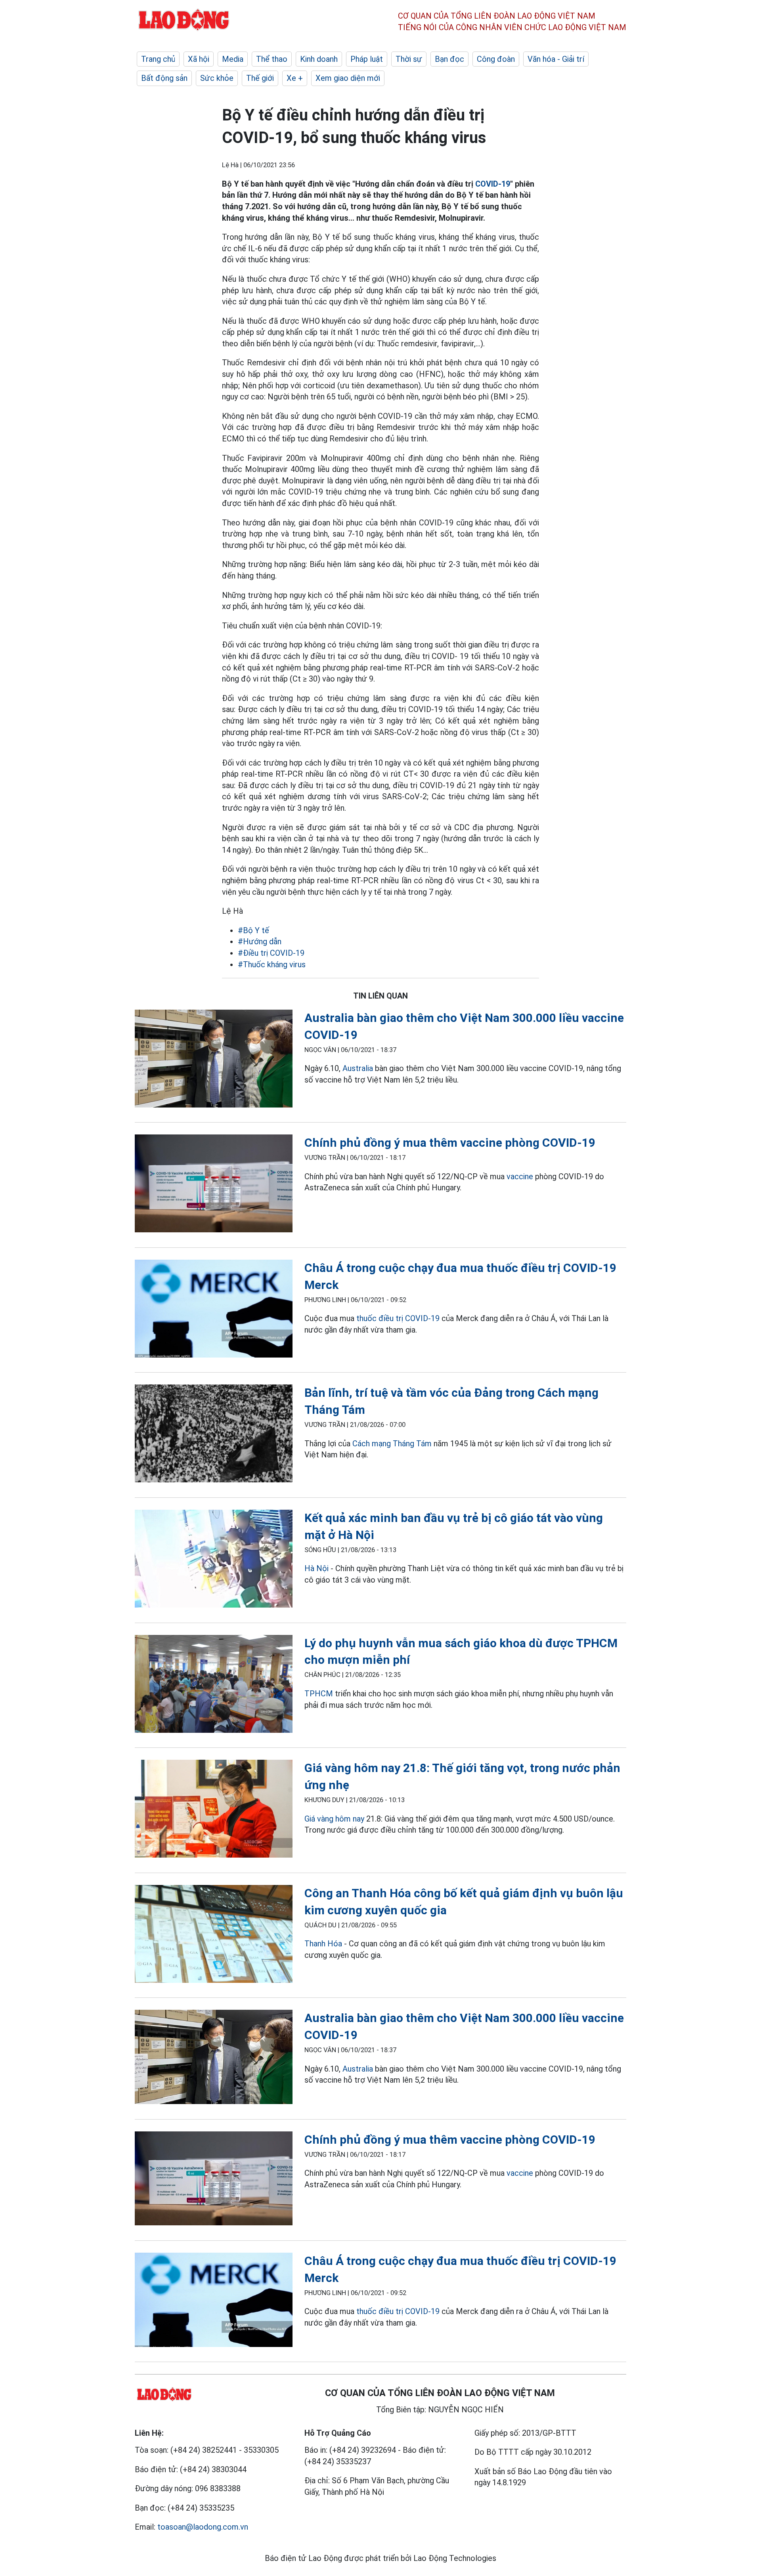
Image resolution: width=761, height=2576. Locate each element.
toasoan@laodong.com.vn (203, 2527)
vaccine (520, 1176)
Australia (358, 1068)
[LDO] (214, 1060)
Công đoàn (496, 59)
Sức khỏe (217, 78)
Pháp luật (367, 59)
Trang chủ (158, 59)
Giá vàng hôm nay (334, 1819)
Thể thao (272, 59)
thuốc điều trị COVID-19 (398, 1318)
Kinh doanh (319, 59)
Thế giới (260, 78)
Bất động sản (164, 78)
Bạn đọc (449, 59)
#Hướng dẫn (260, 941)
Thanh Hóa (323, 1944)
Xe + (295, 78)
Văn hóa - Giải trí (556, 59)
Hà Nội (316, 1568)
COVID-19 (493, 184)
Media (233, 59)
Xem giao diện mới (348, 78)
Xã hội (199, 59)
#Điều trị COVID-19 (271, 953)
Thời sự (409, 59)
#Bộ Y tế (253, 930)
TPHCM (319, 1694)
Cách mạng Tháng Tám (392, 1444)
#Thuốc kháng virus (272, 964)
